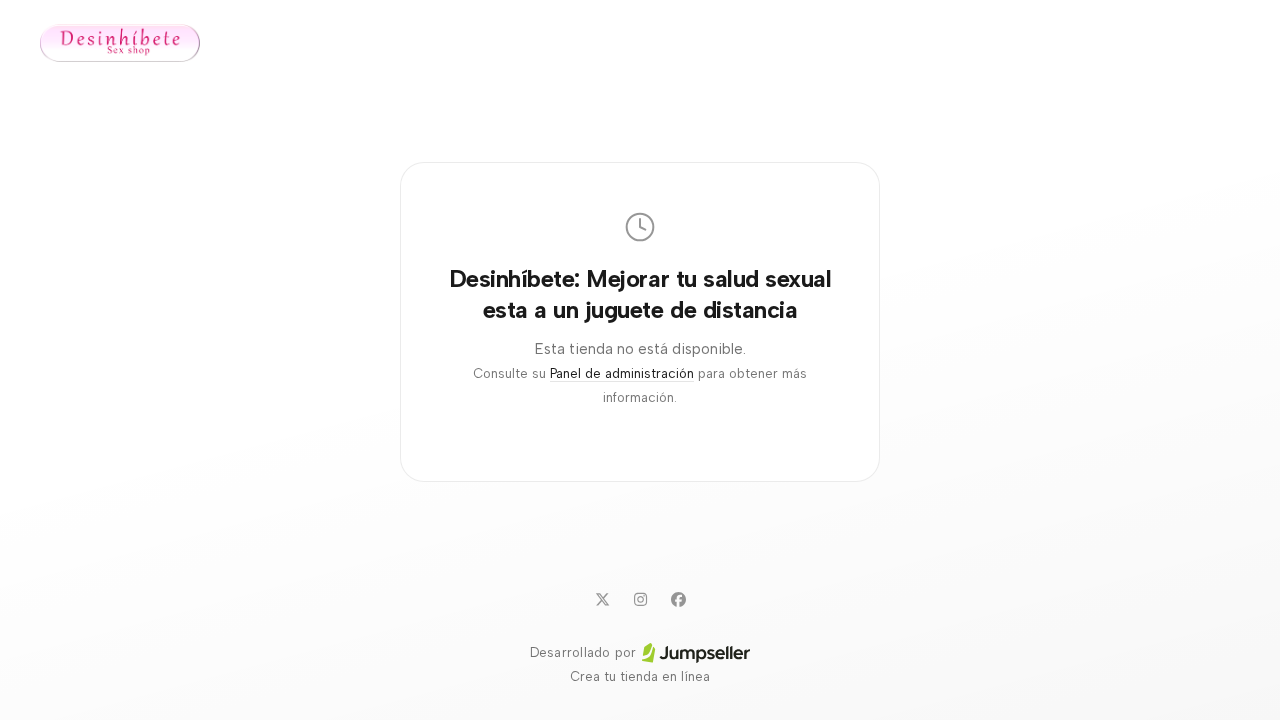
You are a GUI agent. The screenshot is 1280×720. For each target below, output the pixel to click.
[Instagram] (640, 599)
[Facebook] (678, 599)
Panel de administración (622, 373)
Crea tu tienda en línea (640, 676)
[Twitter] (602, 599)
